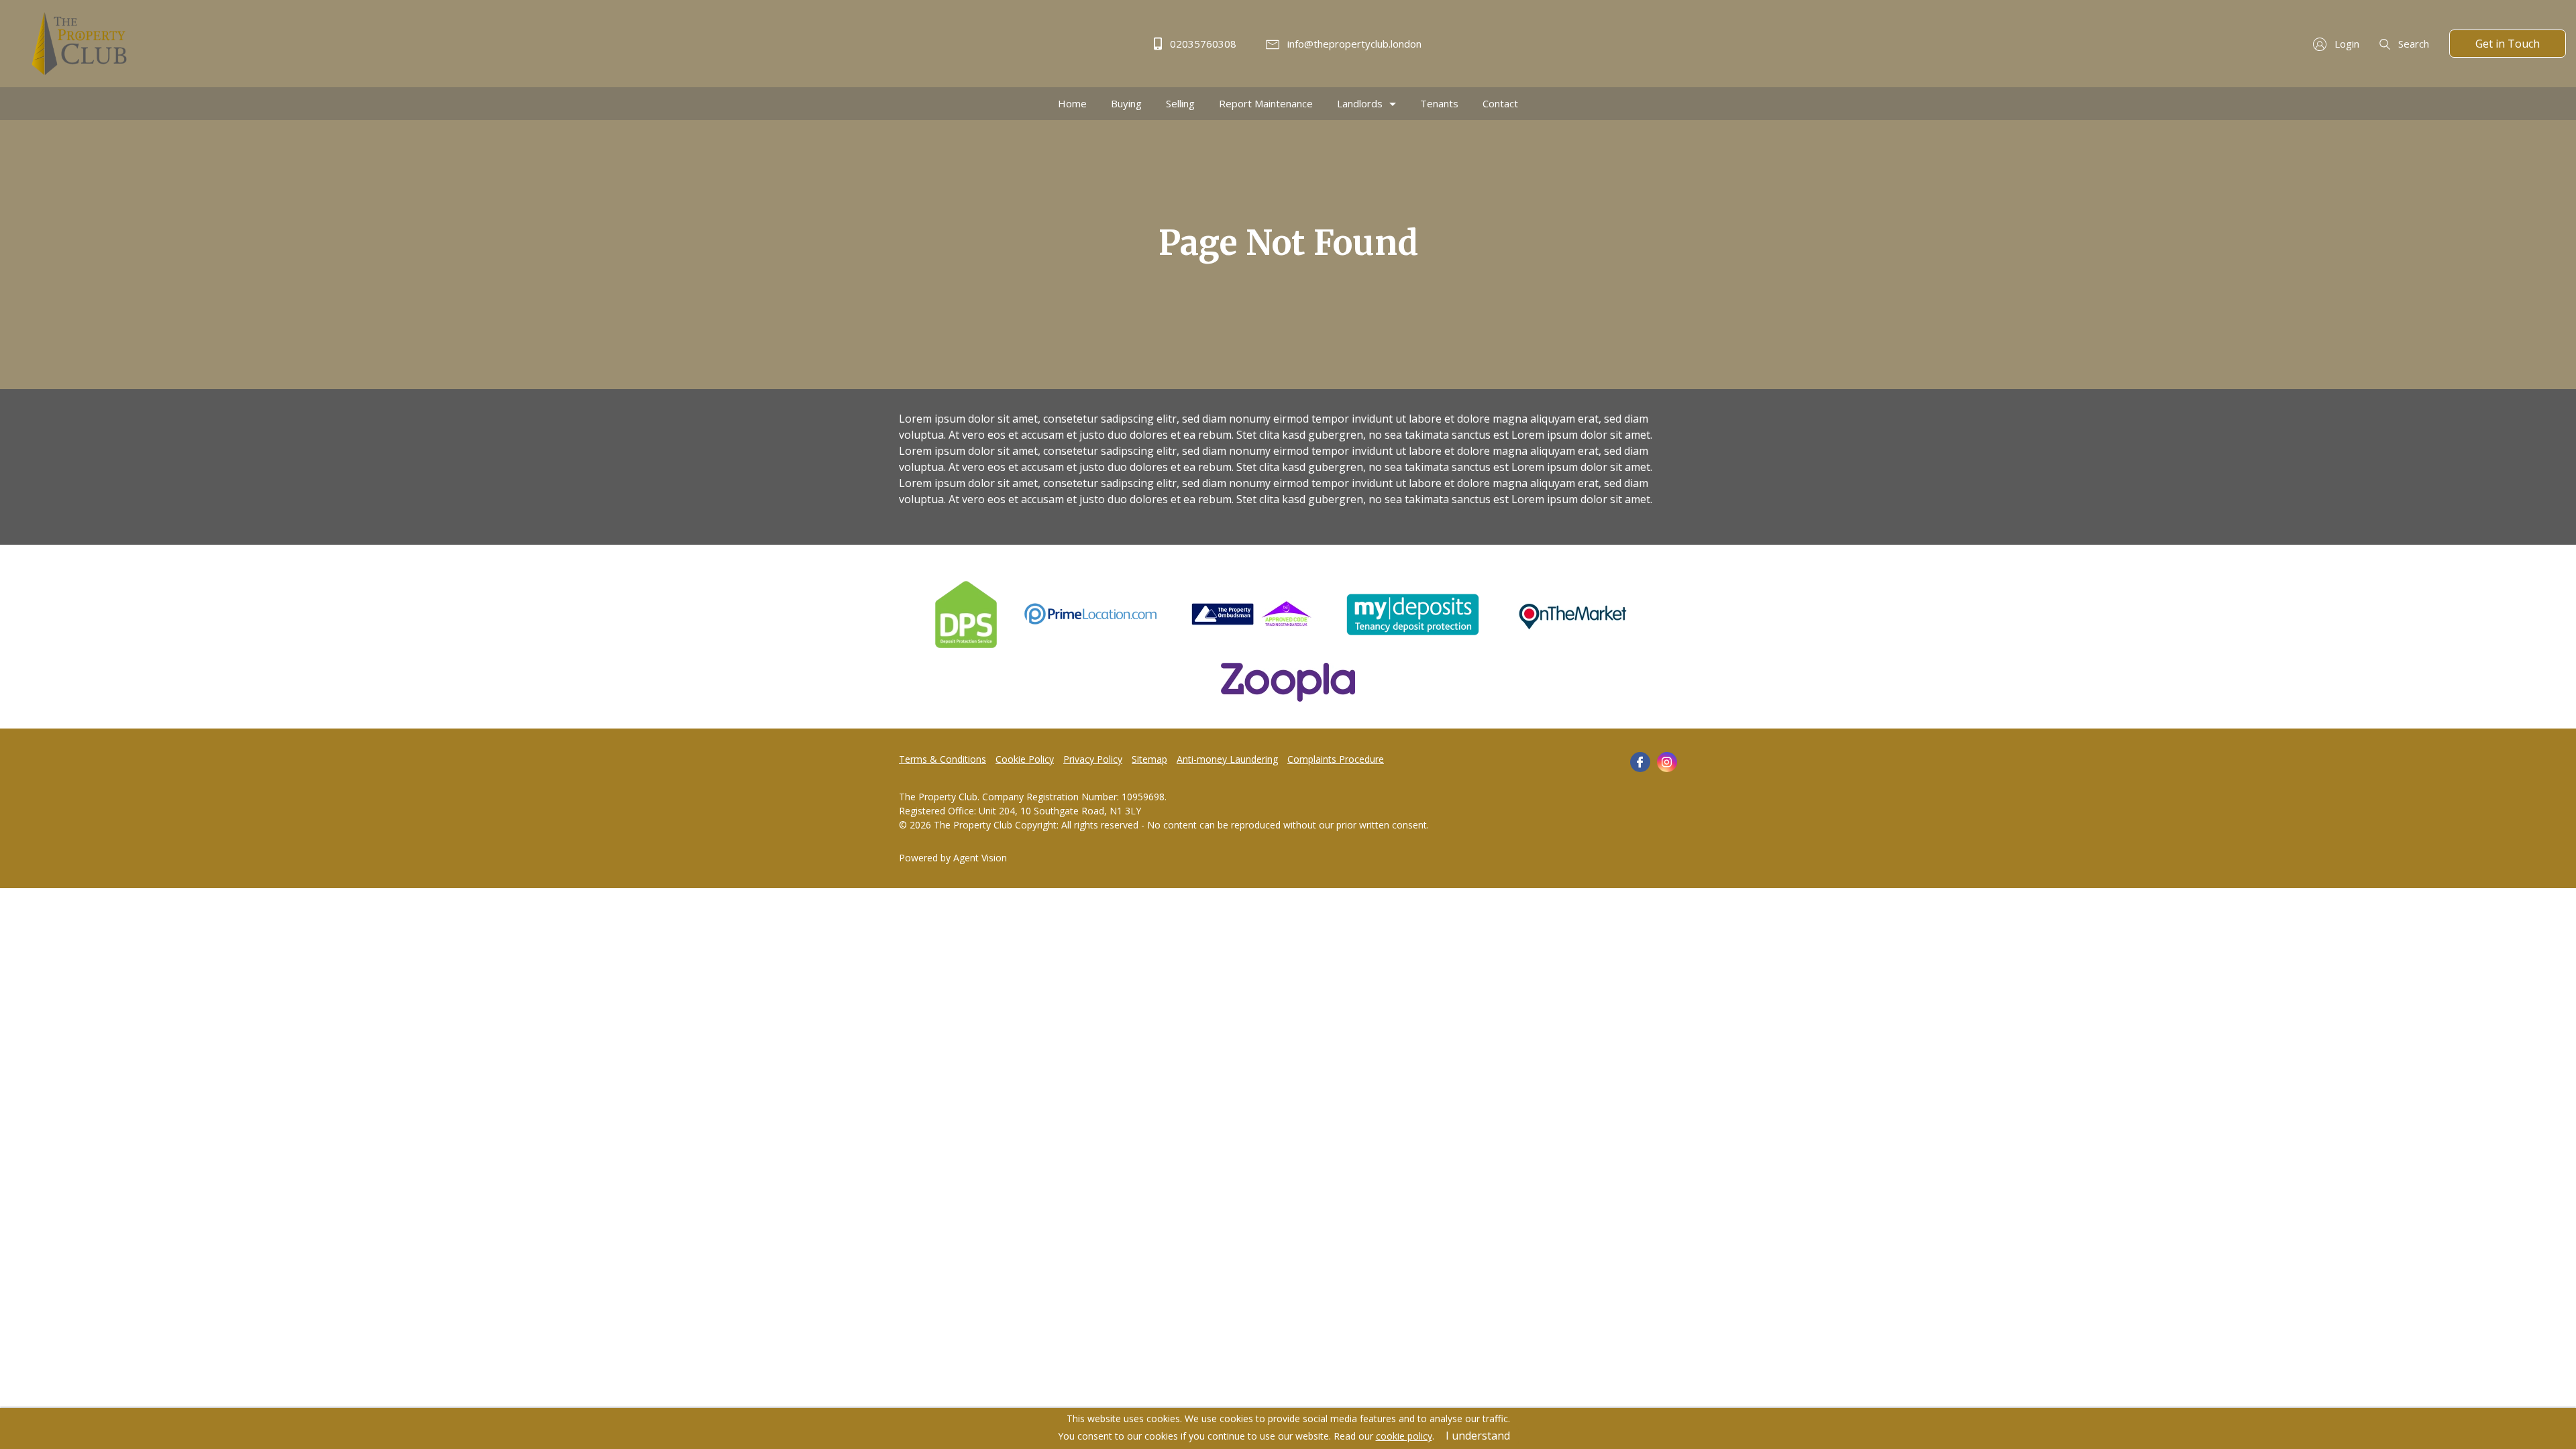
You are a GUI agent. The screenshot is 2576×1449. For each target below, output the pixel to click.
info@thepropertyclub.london (1353, 44)
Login (2346, 44)
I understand (1478, 1436)
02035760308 (1202, 44)
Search (2412, 44)
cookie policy (1404, 1436)
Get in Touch (2508, 44)
